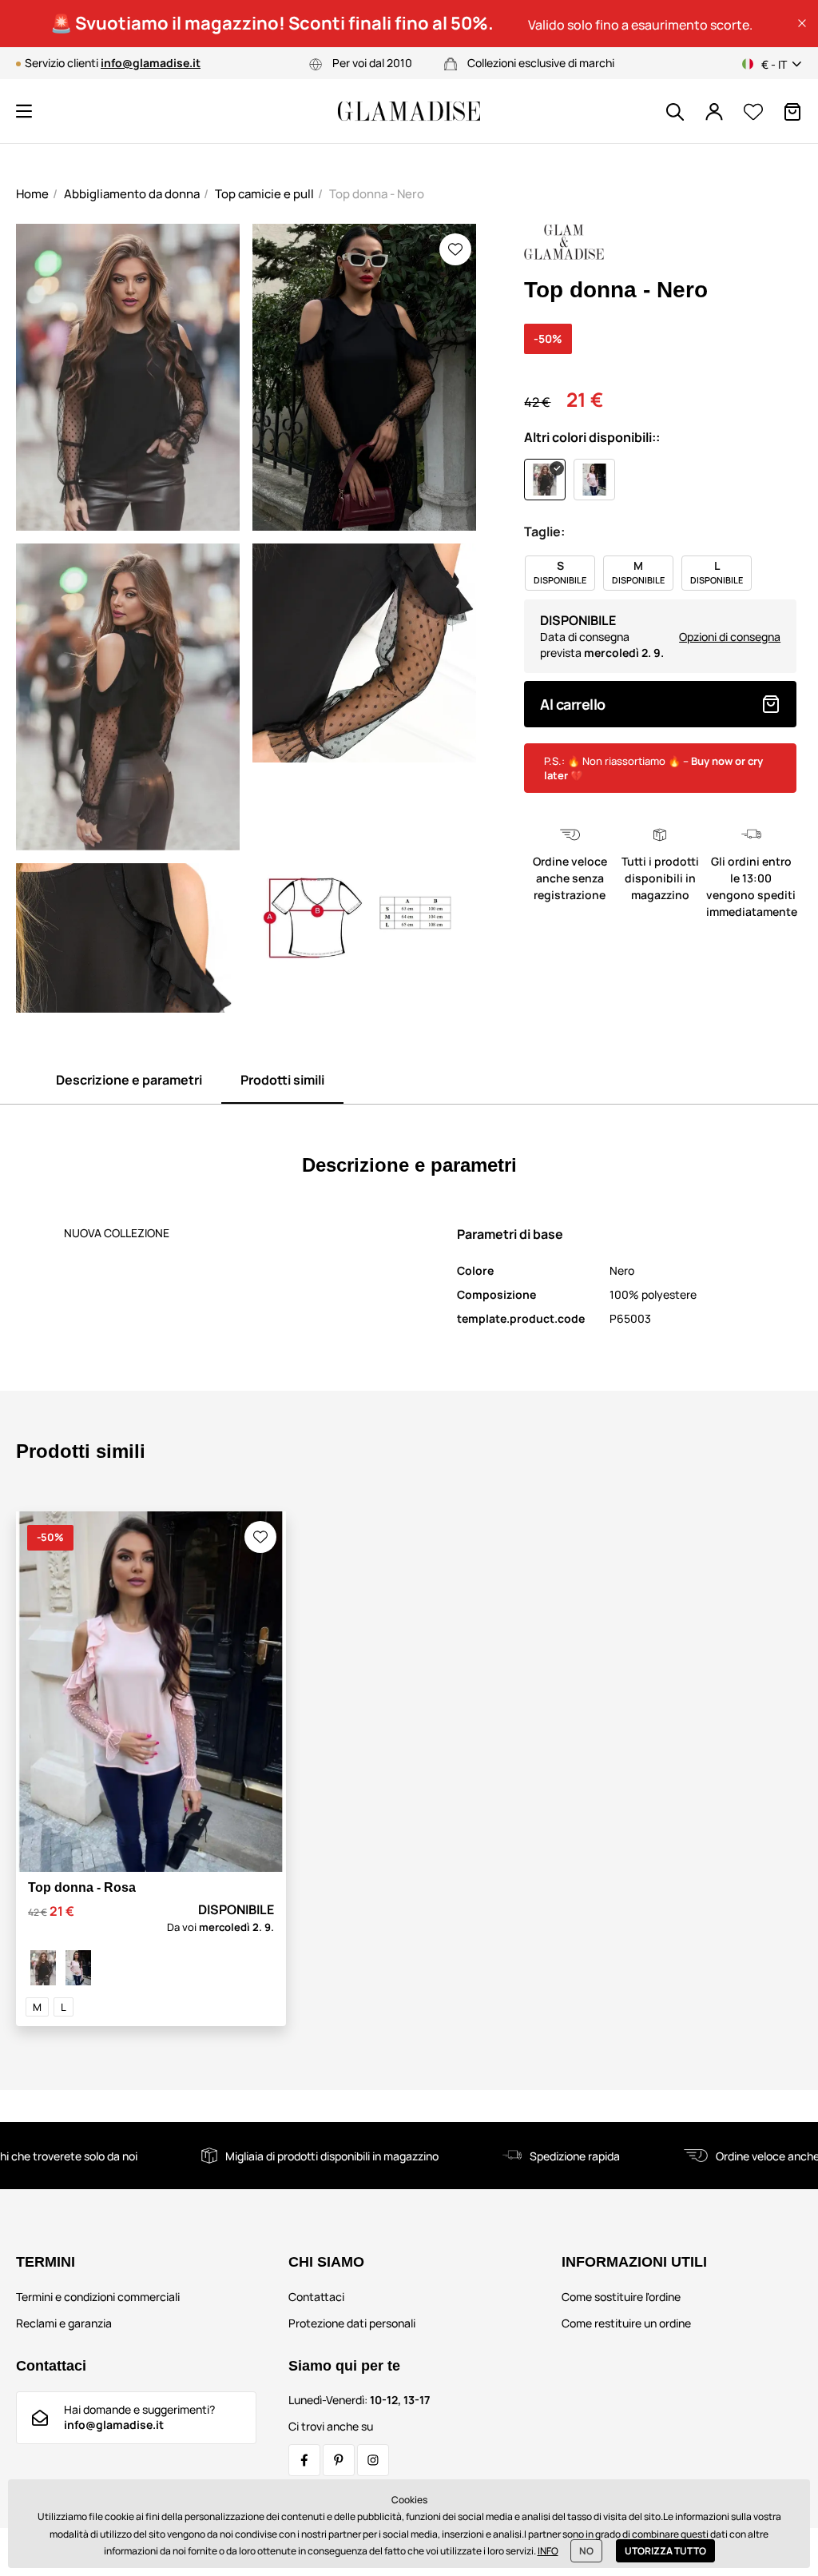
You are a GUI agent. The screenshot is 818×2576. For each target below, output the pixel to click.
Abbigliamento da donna (132, 194)
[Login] (714, 112)
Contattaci (316, 2297)
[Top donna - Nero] (43, 1968)
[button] (802, 23)
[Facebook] (304, 2460)
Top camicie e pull (264, 194)
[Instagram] (373, 2460)
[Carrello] (792, 112)
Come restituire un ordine (626, 2323)
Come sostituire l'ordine (621, 2297)
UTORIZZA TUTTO (665, 2551)
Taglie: (544, 532)
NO (586, 2551)
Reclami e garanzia (64, 2323)
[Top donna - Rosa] (78, 1968)
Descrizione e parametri (129, 1080)
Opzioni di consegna (730, 637)
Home (32, 194)
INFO (548, 2551)
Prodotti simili (282, 1080)
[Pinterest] (339, 2460)
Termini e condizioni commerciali (98, 2297)
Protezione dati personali (352, 2323)
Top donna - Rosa (82, 1887)
